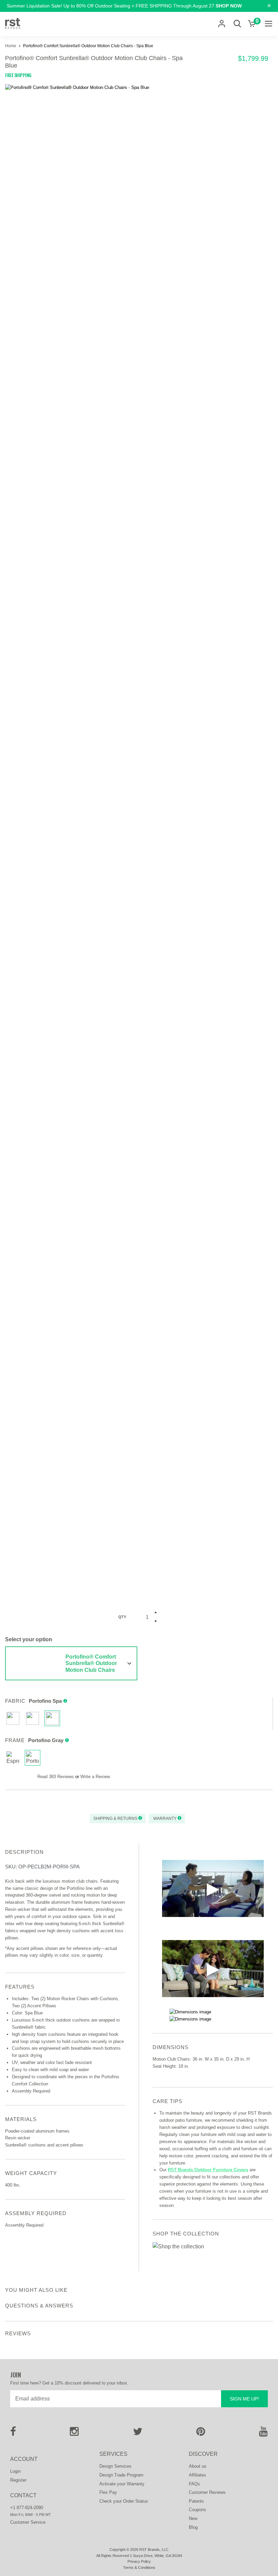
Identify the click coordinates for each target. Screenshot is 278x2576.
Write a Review (95, 1777)
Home (11, 46)
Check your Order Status (124, 2501)
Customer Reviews (207, 2492)
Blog (193, 2527)
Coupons (197, 2510)
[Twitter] (138, 2434)
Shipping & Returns (116, 1819)
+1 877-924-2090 (27, 2508)
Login (15, 2471)
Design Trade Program (121, 2475)
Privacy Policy (139, 2561)
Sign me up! (244, 2399)
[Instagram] (74, 2434)
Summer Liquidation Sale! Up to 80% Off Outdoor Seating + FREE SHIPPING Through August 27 (124, 6)
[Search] (237, 24)
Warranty (165, 1819)
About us (198, 2466)
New (193, 2518)
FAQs (194, 2484)
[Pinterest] (201, 2434)
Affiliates (197, 2475)
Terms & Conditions (139, 2568)
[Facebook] (13, 2434)
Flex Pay (108, 2492)
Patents (196, 2501)
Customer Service (28, 2522)
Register (18, 2480)
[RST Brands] (13, 24)
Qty (122, 1617)
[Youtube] (263, 2434)
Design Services (115, 2466)
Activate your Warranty (122, 2484)
